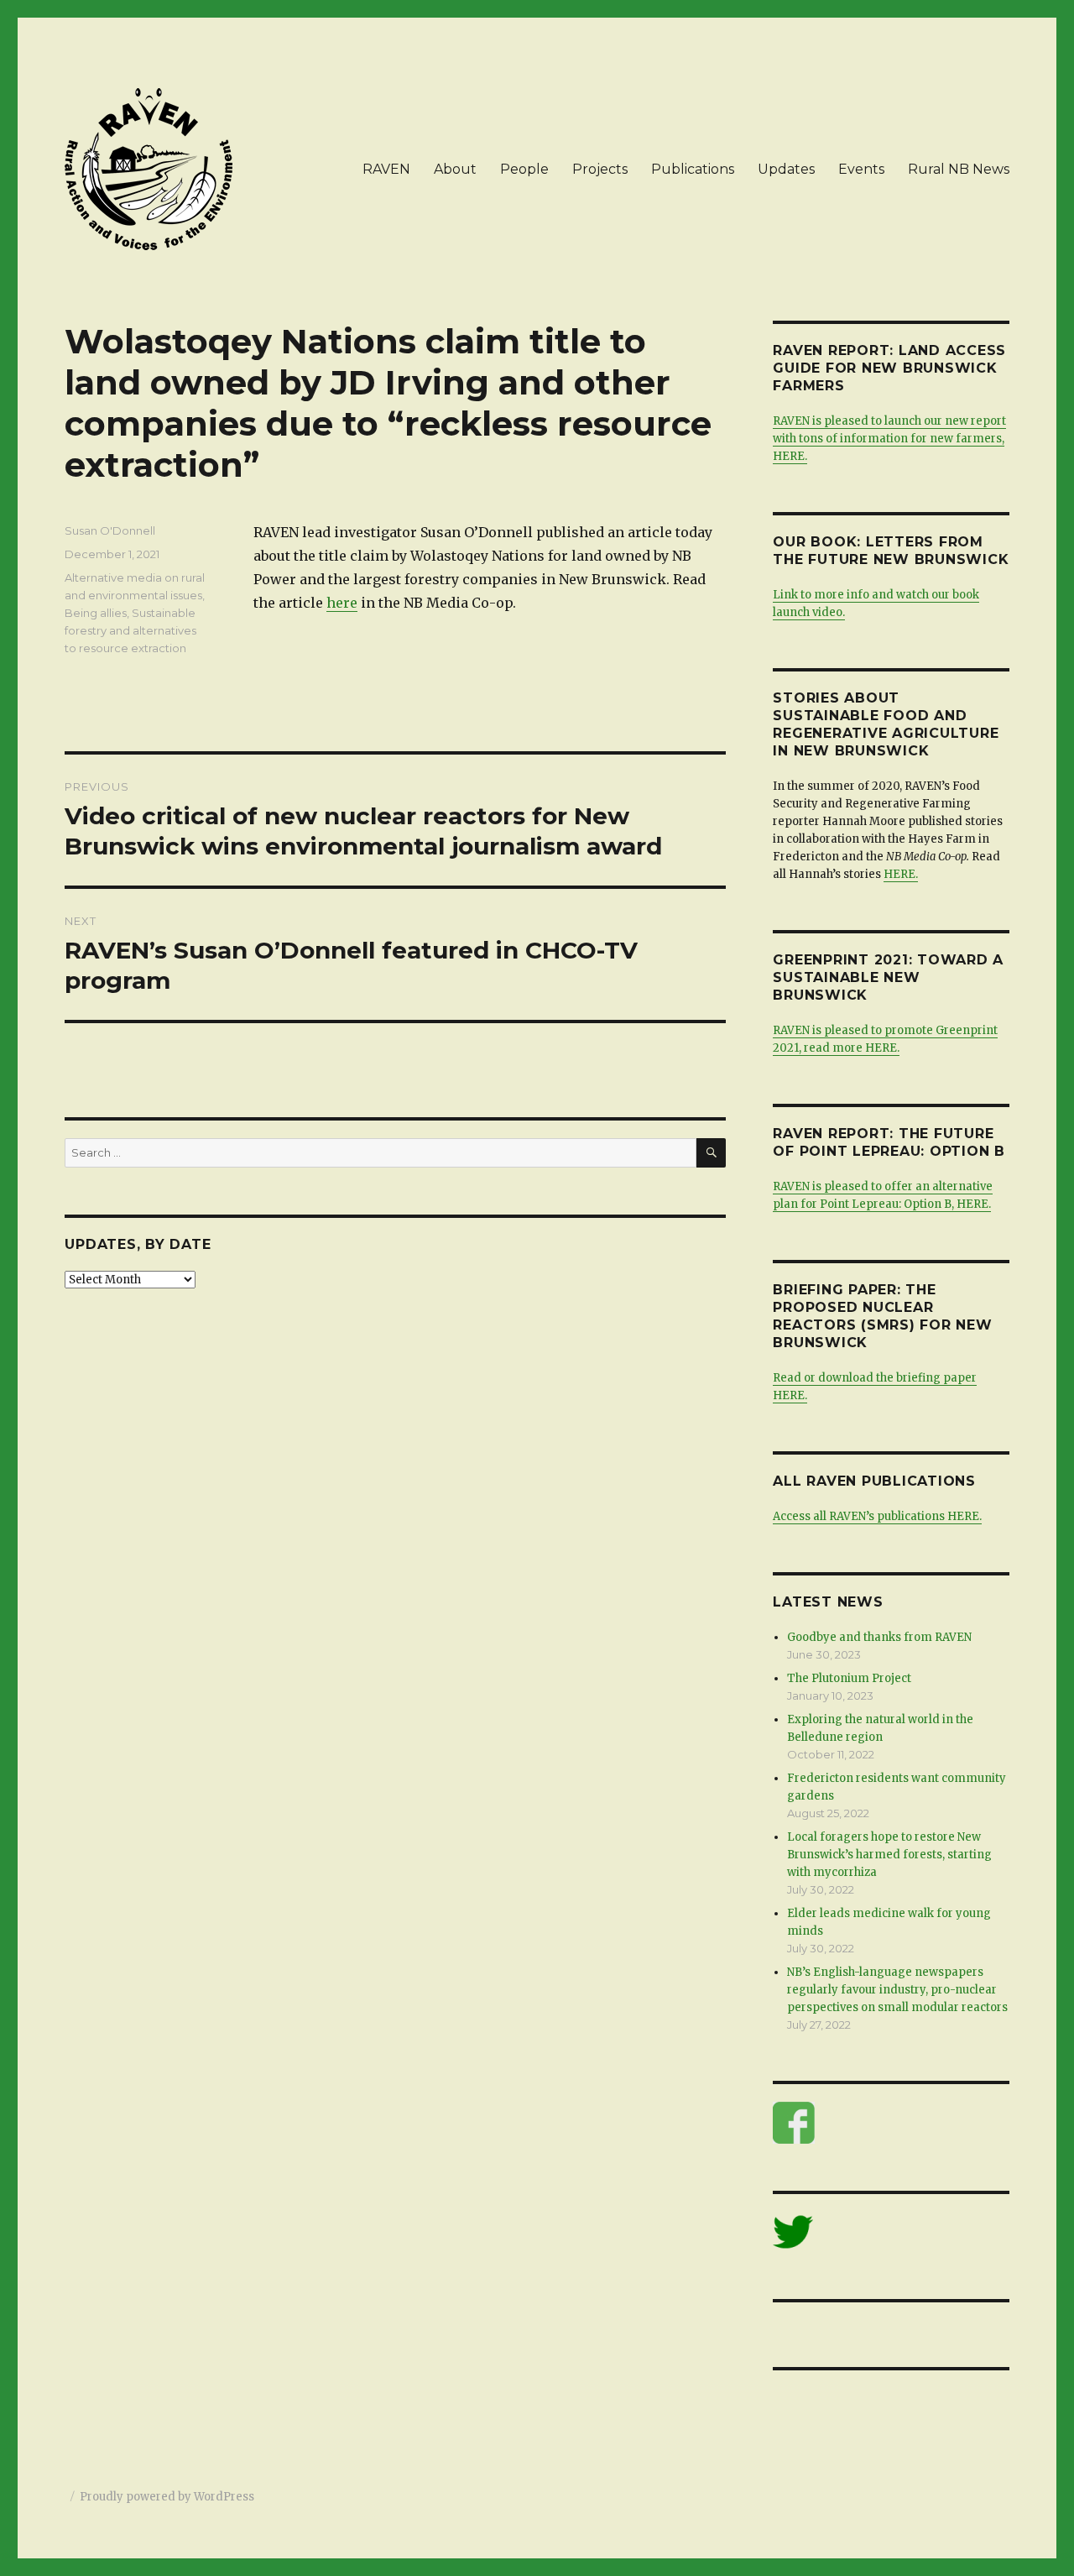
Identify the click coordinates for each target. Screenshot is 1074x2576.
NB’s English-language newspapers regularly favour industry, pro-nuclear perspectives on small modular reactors (897, 1990)
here (342, 603)
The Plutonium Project (849, 1678)
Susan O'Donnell (110, 530)
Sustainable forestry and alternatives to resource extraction (130, 630)
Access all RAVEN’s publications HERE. (877, 1516)
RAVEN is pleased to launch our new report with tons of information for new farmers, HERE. (889, 439)
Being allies (96, 613)
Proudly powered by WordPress (167, 2497)
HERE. (901, 874)
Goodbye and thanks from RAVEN (879, 1637)
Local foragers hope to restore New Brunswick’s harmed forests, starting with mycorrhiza (889, 1855)
